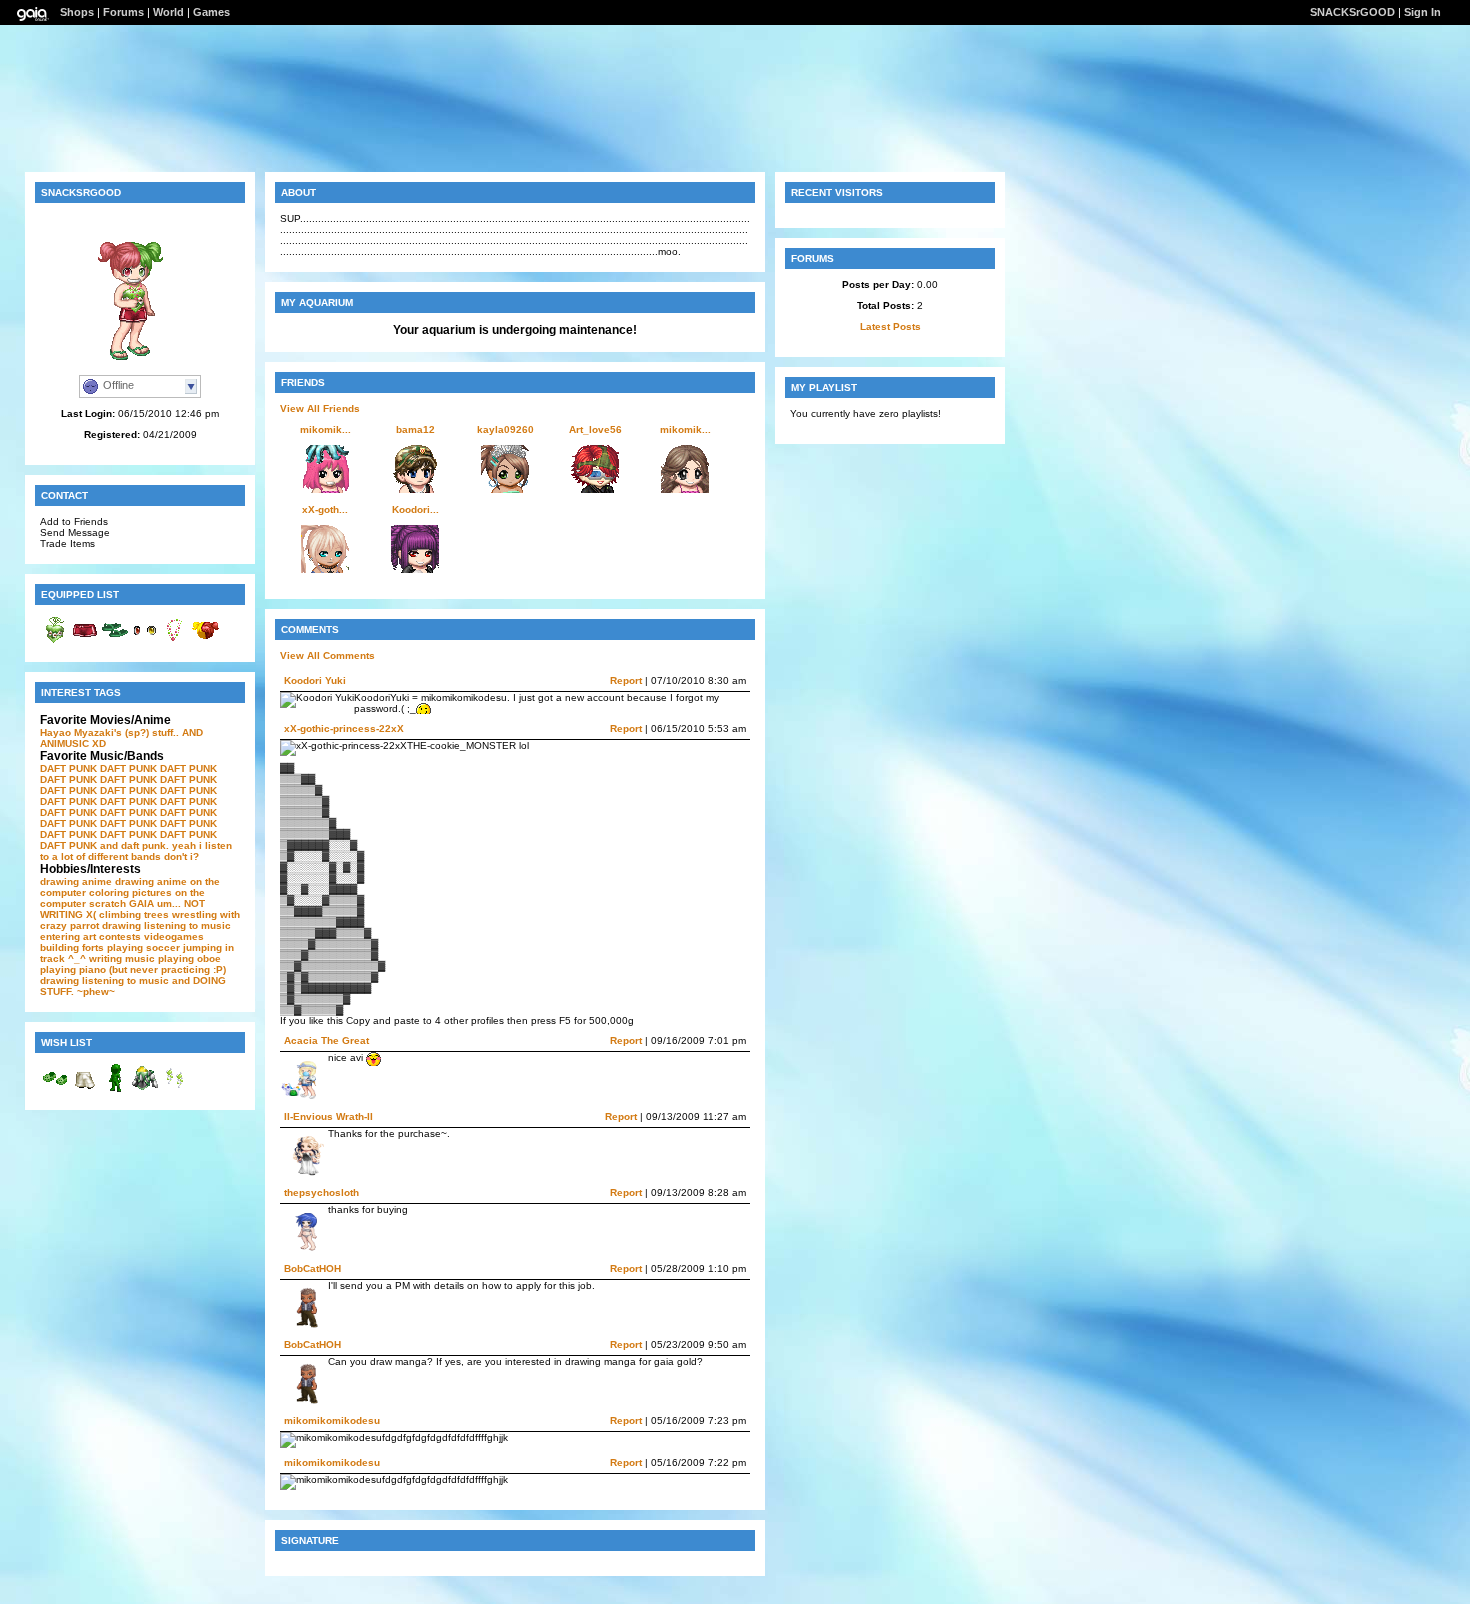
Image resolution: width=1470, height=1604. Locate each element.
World (168, 12)
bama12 (415, 429)
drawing (121, 925)
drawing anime (76, 881)
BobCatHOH (312, 1268)
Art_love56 (595, 429)
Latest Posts (890, 326)
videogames (174, 936)
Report (626, 680)
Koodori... (415, 509)
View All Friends (320, 408)
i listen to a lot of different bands (136, 851)
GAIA (141, 903)
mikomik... (325, 429)
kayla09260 (505, 429)
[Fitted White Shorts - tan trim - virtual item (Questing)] (85, 1089)
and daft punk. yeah (148, 845)
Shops (77, 12)
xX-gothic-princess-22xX (344, 728)
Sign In (1422, 12)
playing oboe (189, 958)
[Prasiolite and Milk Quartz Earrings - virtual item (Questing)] (175, 1089)
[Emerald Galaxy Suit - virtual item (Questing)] (115, 1089)
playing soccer (143, 947)
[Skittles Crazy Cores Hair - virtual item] (205, 641)
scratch (107, 903)
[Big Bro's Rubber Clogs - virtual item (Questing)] (55, 1089)
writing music (122, 958)
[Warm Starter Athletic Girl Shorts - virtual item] (85, 641)
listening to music (187, 925)
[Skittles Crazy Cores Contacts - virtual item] (145, 641)
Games (211, 12)
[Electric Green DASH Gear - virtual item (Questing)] (145, 1089)
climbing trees (134, 914)
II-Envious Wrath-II (328, 1116)
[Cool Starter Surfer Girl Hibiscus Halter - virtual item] (55, 641)
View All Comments (327, 655)
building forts (72, 947)
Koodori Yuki (315, 680)
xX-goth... (325, 509)
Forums (123, 12)
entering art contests (90, 936)
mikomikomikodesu (332, 1420)
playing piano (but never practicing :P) (133, 969)
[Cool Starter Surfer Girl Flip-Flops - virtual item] (115, 641)
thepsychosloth (321, 1192)
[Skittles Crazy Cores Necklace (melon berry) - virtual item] (175, 641)
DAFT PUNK (68, 768)
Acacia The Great (326, 1040)
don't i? (181, 856)
